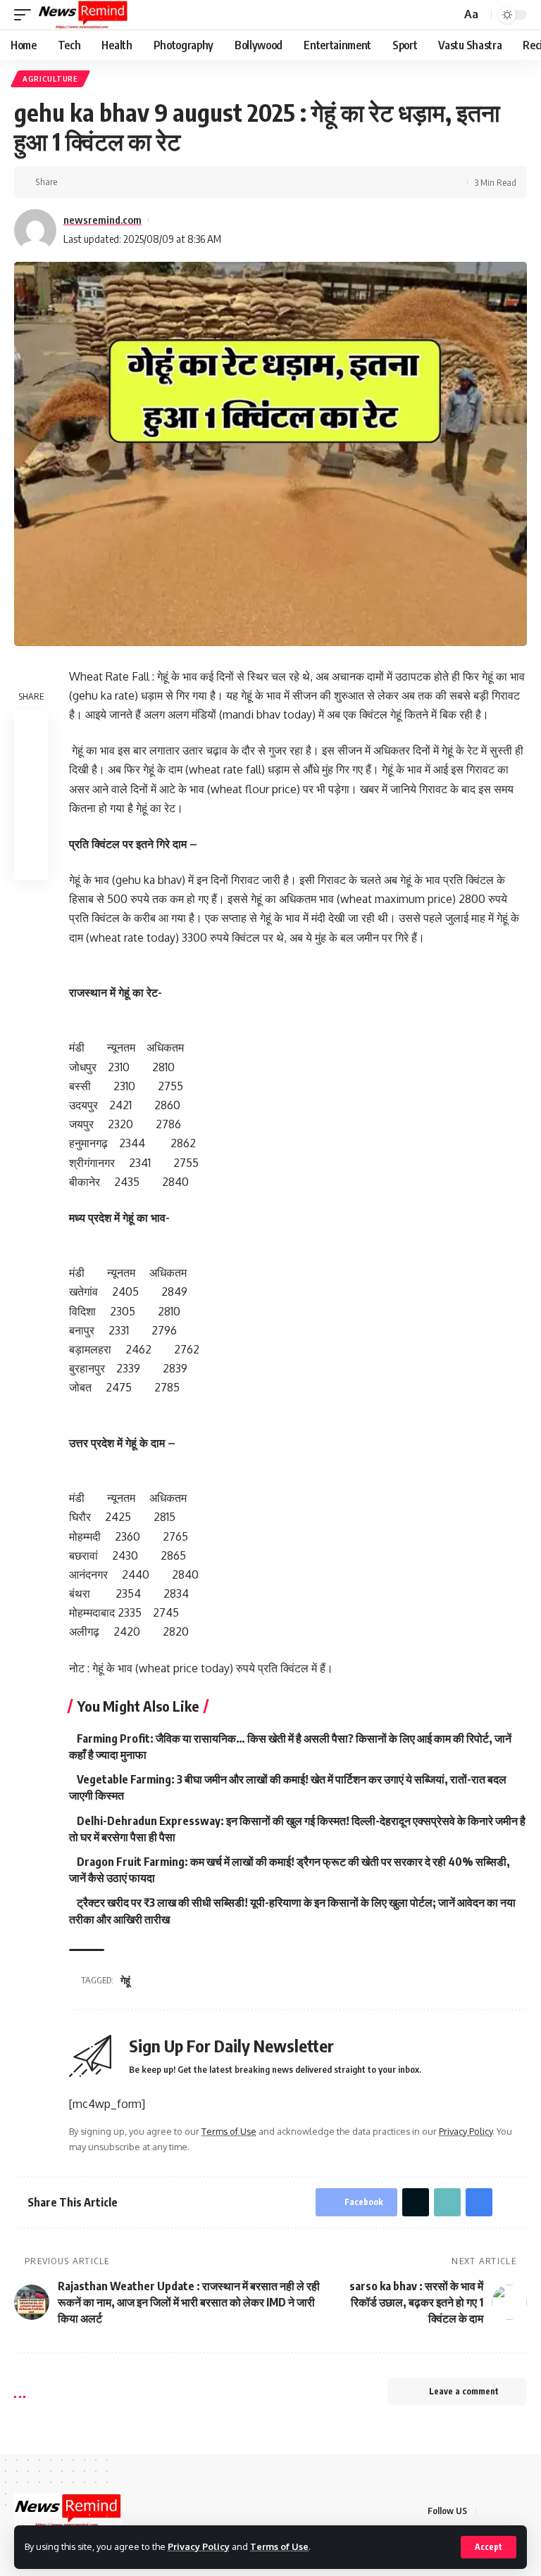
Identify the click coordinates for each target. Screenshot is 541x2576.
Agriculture (50, 79)
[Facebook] (489, 2510)
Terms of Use (279, 2546)
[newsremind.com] (83, 15)
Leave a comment (464, 2391)
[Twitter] (506, 2510)
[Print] (138, 182)
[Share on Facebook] (73, 182)
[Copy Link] (116, 182)
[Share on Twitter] (94, 182)
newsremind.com (102, 220)
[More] (160, 182)
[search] (449, 15)
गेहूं (125, 1980)
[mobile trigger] (26, 15)
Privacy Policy (199, 2546)
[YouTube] (523, 2510)
